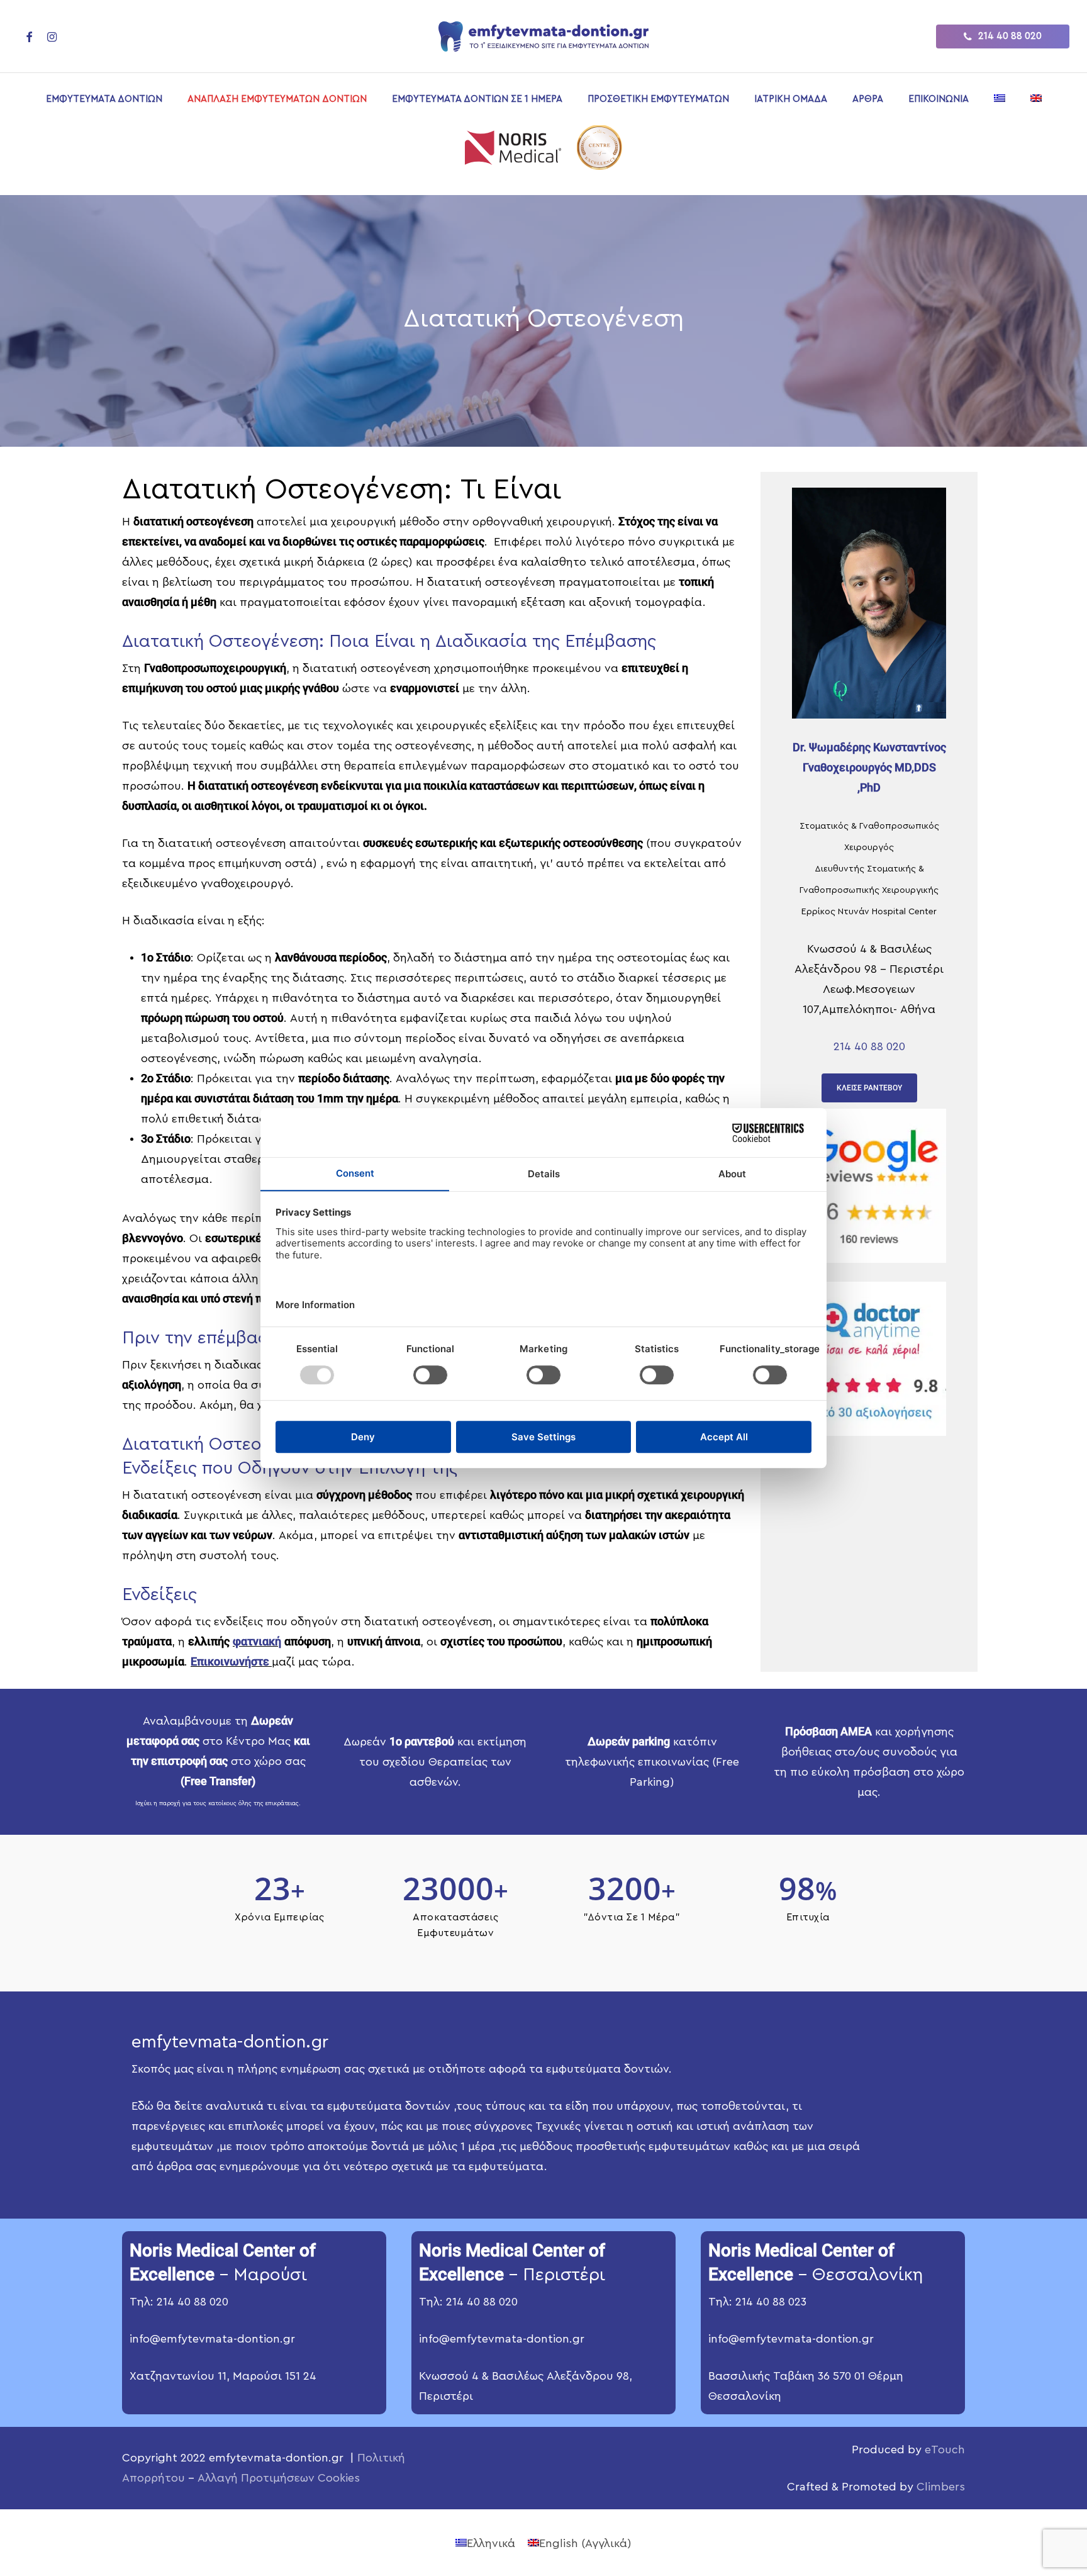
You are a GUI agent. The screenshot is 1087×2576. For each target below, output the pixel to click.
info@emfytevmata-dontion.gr (212, 2339)
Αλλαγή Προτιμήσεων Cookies (279, 2478)
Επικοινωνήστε (231, 1661)
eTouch (945, 2450)
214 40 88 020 (869, 1046)
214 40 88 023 (771, 2302)
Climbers (941, 2487)
